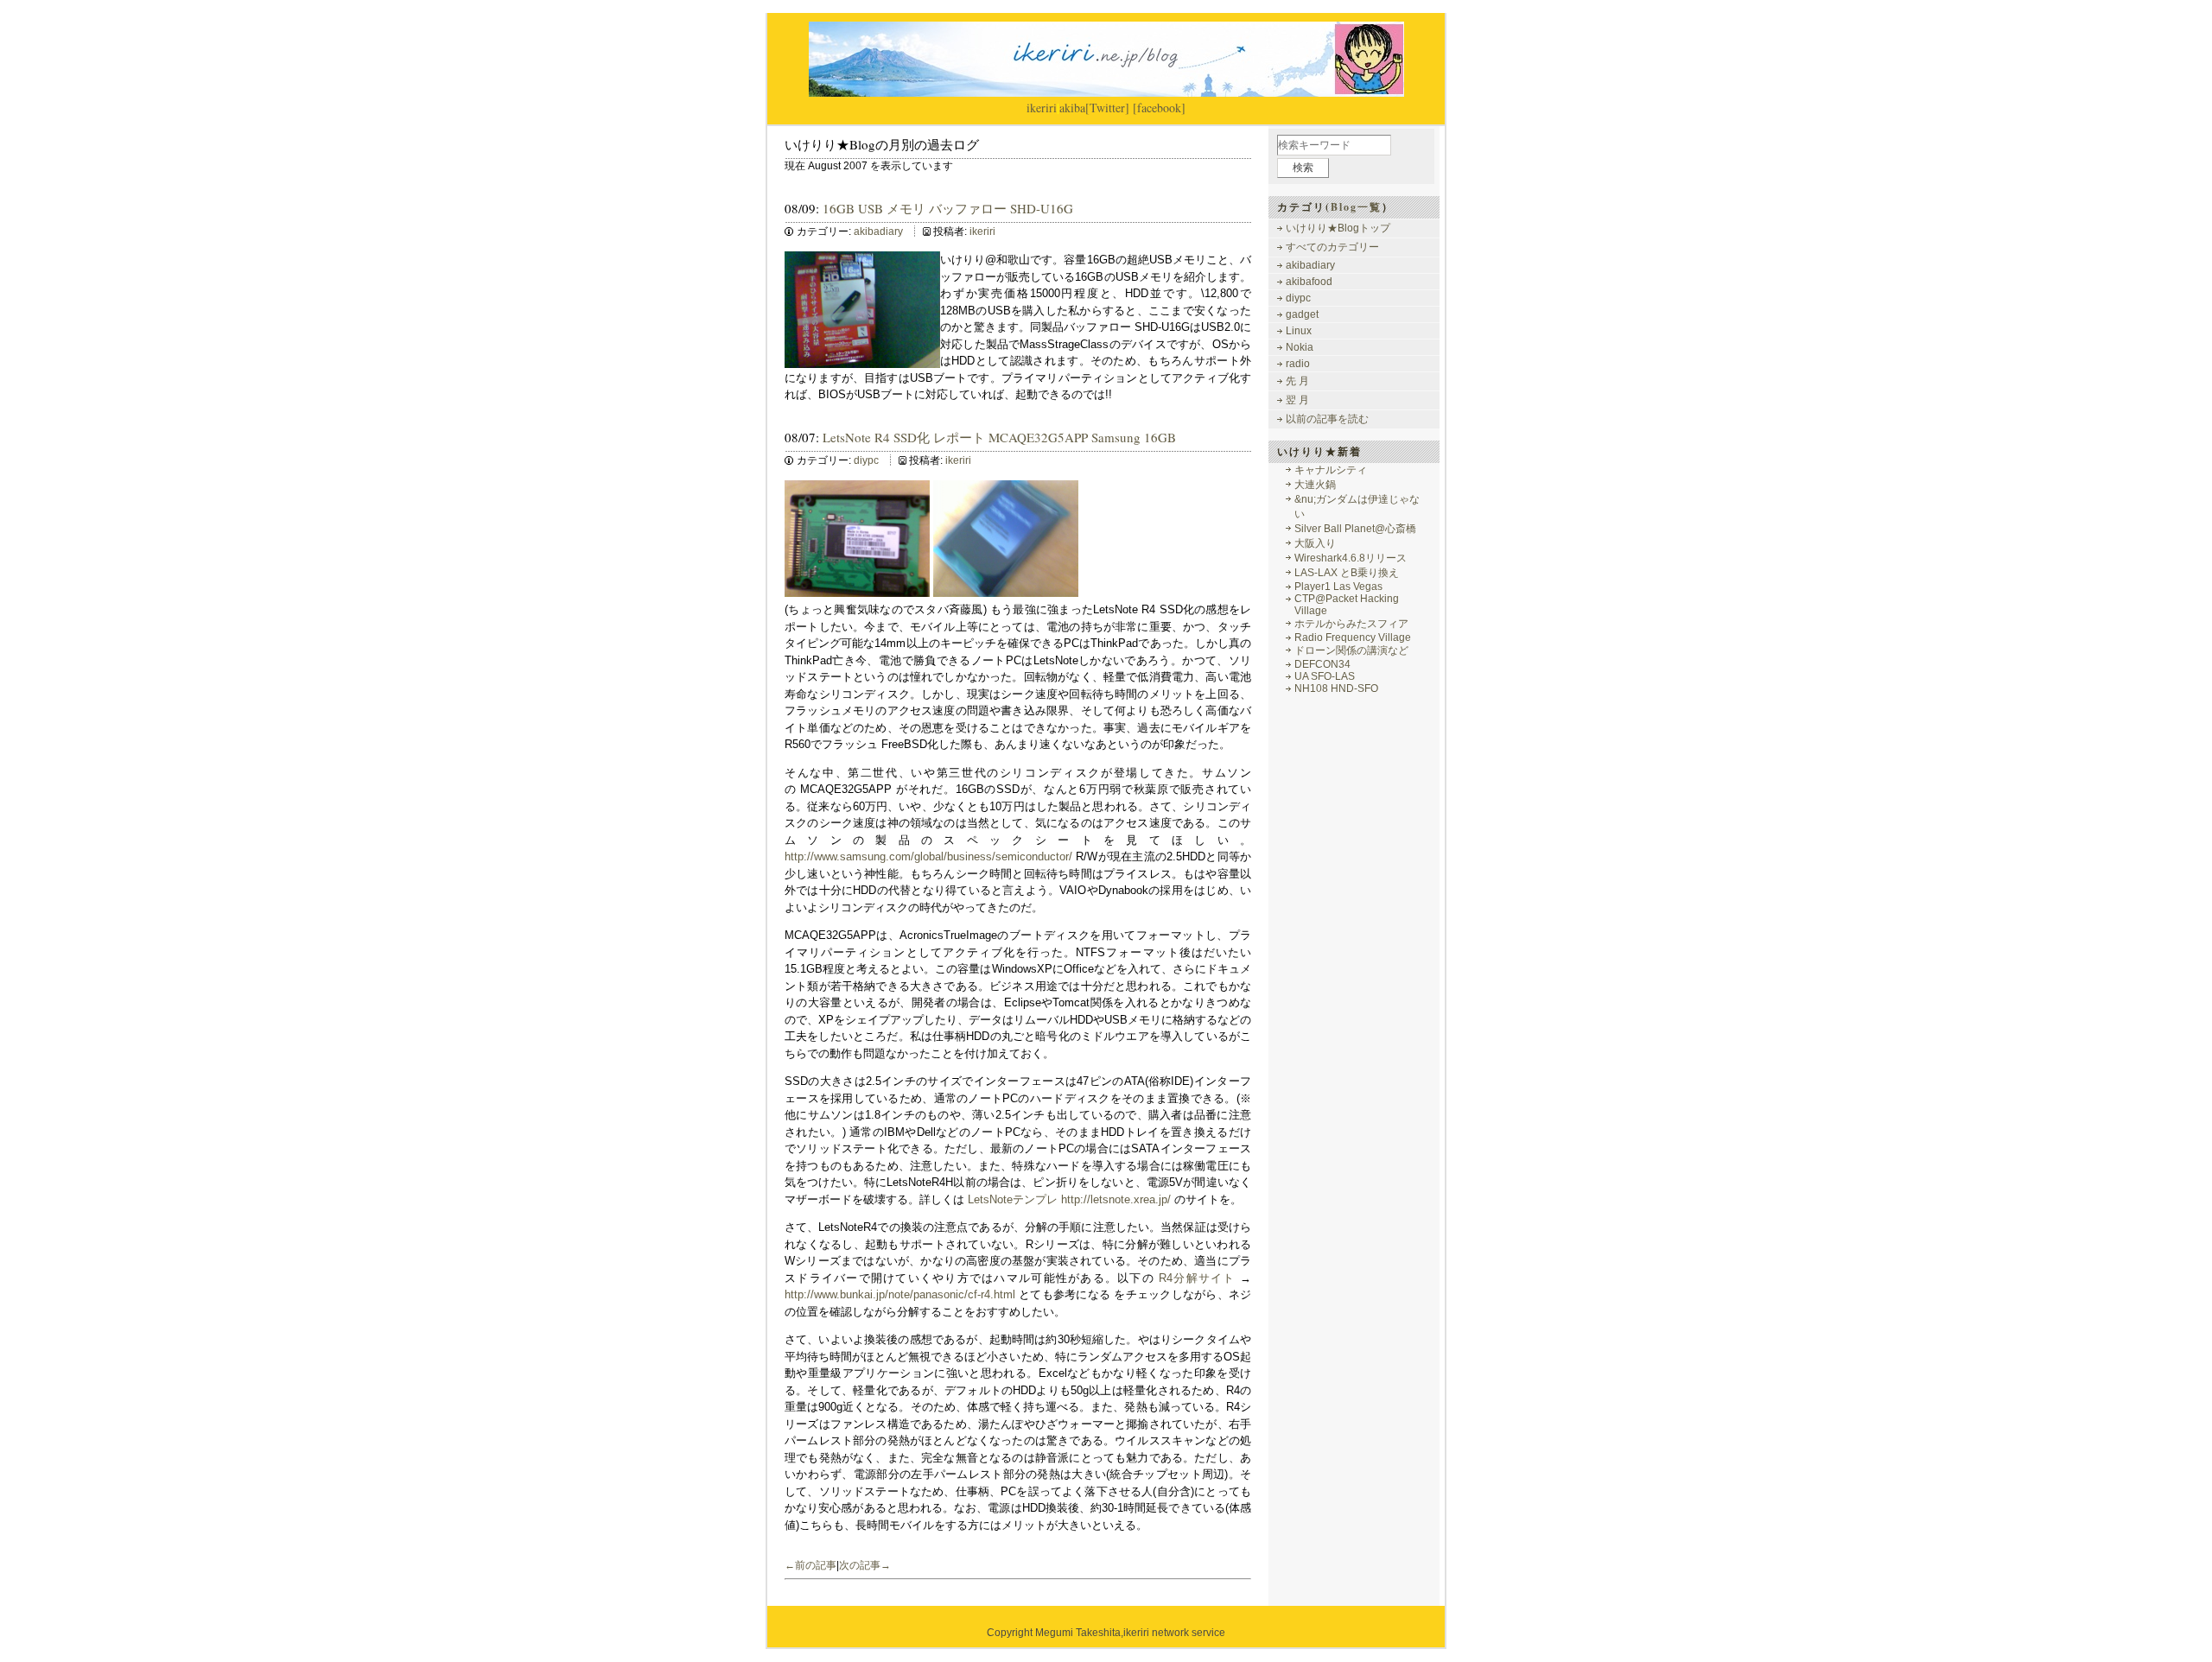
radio (1298, 364)
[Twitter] (1107, 108)
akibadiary (878, 232)
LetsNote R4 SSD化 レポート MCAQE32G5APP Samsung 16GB (999, 437)
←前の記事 (810, 1565)
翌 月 (1297, 400)
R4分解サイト (1197, 1278)
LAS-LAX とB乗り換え (1347, 573)
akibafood (1309, 282)
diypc (866, 460)
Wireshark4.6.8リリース (1351, 558)
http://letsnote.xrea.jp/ (1116, 1199)
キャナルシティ (1331, 470)
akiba (1072, 108)
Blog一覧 (1356, 207)
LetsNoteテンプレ (1013, 1199)
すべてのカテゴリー (1332, 247)
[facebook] (1159, 108)
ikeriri (1042, 108)
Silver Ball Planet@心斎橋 (1355, 529)
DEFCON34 (1322, 664)
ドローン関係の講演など (1351, 650)
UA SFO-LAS (1325, 676)
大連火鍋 (1315, 485)
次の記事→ (865, 1565)
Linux (1299, 331)
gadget (1302, 314)
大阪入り (1315, 543)
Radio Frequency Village (1353, 638)
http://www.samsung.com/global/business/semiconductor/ (928, 856)
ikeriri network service (1174, 1633)
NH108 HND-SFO (1336, 688)
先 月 (1297, 381)
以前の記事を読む (1327, 419)
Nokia (1300, 347)
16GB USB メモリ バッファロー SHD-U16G (948, 208)
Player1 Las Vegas (1338, 587)
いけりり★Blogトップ (1338, 228)
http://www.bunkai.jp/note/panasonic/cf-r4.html (900, 1294)
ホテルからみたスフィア (1351, 624)
